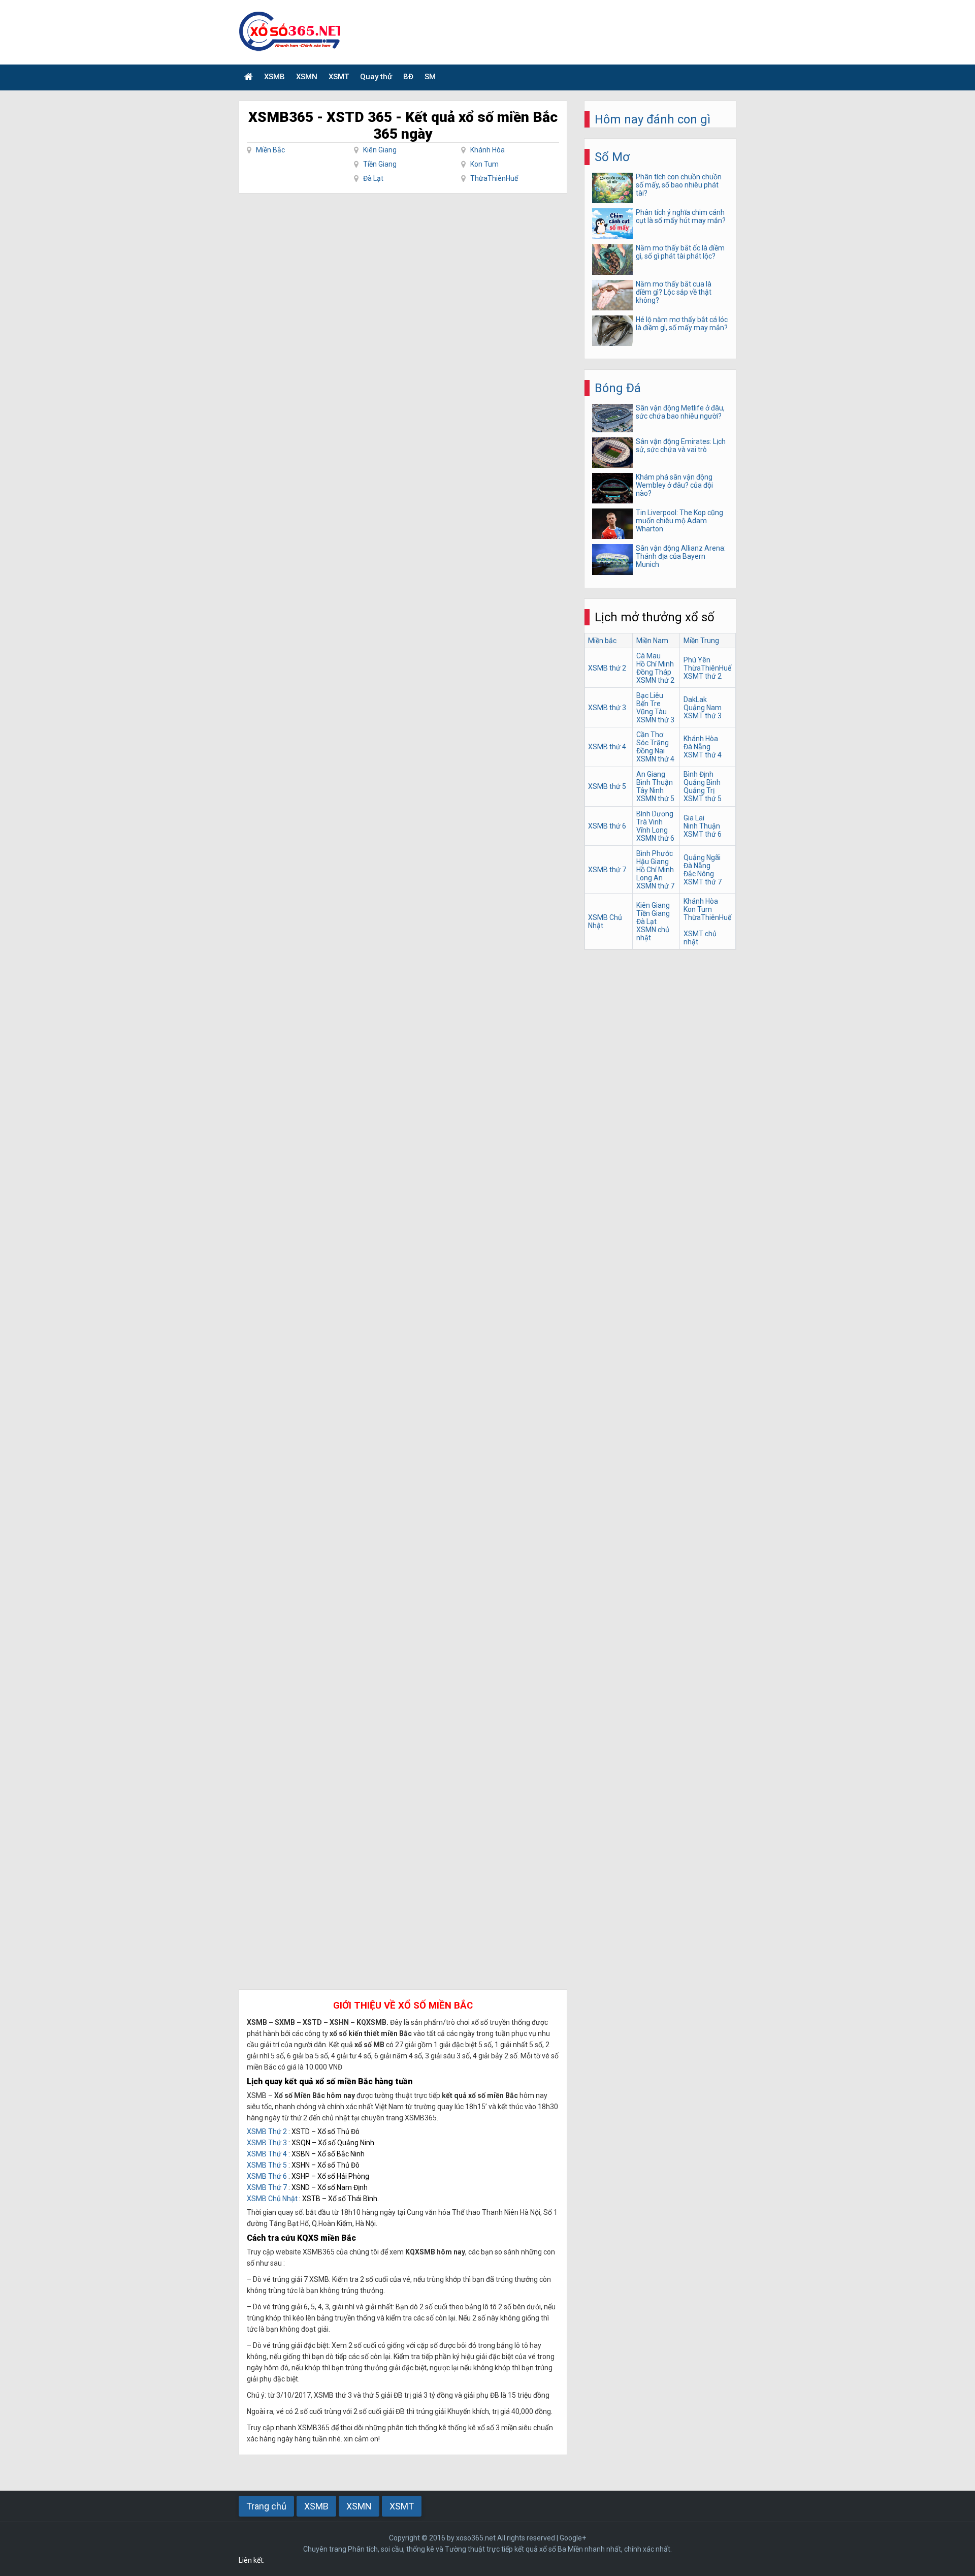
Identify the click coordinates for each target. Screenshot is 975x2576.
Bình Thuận (655, 782)
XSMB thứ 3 (607, 708)
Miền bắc (602, 641)
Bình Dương (655, 814)
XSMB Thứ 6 (267, 2176)
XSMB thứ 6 (607, 826)
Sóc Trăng (653, 743)
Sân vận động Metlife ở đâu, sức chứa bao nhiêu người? (680, 412)
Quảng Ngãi (702, 857)
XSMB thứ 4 (607, 747)
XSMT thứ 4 (703, 755)
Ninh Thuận (702, 826)
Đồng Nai (651, 751)
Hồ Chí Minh (655, 664)
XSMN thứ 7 (655, 886)
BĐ (408, 77)
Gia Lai (694, 818)
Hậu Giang (653, 862)
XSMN (307, 77)
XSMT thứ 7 (703, 882)
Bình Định (698, 774)
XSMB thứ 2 (607, 668)
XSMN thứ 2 (655, 680)
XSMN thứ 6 (655, 838)
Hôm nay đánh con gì (653, 119)
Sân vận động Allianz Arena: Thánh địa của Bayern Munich (681, 556)
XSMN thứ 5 (655, 799)
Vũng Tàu (652, 712)
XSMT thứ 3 (703, 716)
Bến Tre (648, 704)
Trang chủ (266, 2506)
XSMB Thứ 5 (267, 2165)
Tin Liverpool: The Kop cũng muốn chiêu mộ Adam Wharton (679, 521)
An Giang (651, 774)
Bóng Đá (618, 388)
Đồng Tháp (654, 672)
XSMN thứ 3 (655, 720)
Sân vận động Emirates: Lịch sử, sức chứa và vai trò (681, 446)
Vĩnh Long (652, 830)
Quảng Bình (702, 782)
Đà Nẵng (697, 747)
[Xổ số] (249, 77)
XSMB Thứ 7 (267, 2187)
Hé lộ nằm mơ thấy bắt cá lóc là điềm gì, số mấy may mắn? (682, 324)
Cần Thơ (650, 735)
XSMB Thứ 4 (267, 2154)
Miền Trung (701, 641)
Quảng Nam (703, 708)
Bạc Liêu (650, 695)
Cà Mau (648, 656)
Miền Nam (652, 641)
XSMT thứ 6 (703, 834)
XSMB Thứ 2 (267, 2132)
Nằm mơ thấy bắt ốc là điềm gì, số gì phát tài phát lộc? (680, 252)
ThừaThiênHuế (494, 178)
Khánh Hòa (487, 150)
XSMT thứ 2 (703, 676)
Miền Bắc (270, 150)
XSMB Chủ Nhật (272, 2199)
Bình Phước (655, 853)
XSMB (274, 77)
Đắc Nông (699, 874)
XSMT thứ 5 (703, 799)
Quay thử (376, 77)
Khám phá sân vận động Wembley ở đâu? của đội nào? (674, 485)
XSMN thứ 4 (655, 759)
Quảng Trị (699, 790)
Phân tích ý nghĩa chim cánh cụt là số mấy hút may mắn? (681, 216)
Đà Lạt (373, 178)
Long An (649, 878)
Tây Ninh (650, 790)
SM (430, 77)
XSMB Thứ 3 (267, 2143)
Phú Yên (697, 660)
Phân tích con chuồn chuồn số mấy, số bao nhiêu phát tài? (679, 185)
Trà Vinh (649, 822)
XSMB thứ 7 (607, 870)
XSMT (339, 77)
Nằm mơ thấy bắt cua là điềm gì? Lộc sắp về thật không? (674, 292)
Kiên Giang (380, 150)
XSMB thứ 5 (607, 786)
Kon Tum (484, 164)
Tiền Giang (380, 164)
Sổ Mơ (612, 157)
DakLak (695, 699)
